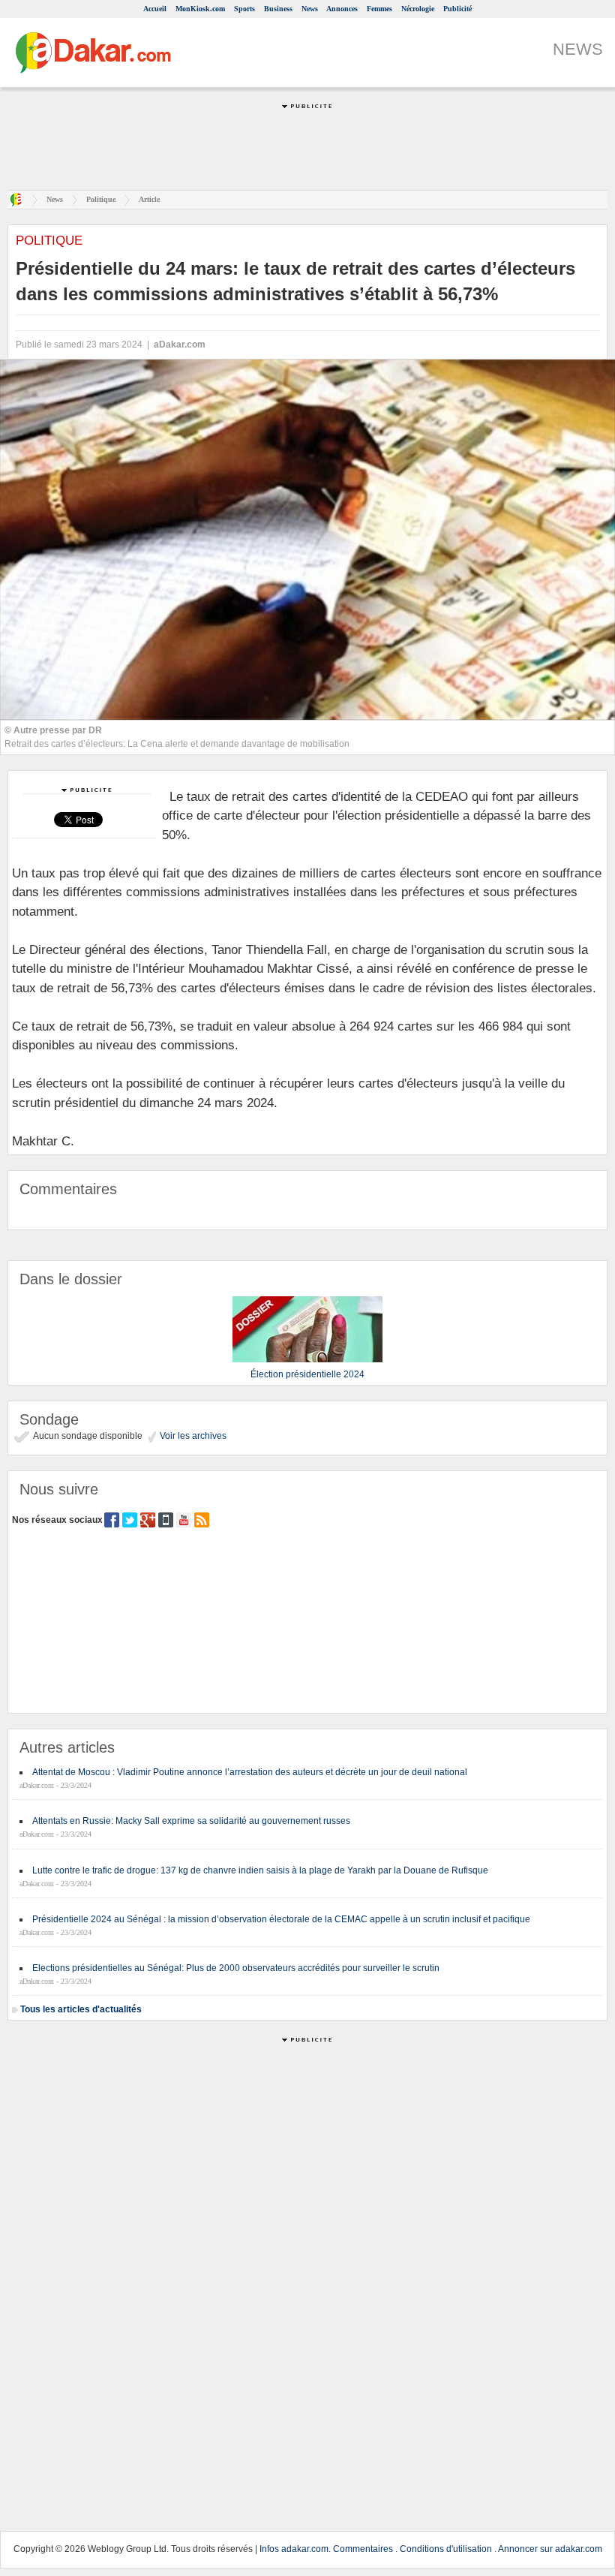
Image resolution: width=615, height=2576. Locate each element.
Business (278, 9)
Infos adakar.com (294, 2549)
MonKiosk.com (200, 9)
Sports (244, 9)
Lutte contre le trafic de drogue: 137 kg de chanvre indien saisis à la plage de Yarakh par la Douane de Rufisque (260, 1870)
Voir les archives (192, 1436)
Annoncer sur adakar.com (550, 2549)
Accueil (155, 9)
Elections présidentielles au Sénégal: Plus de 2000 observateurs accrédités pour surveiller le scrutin (236, 1968)
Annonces (342, 9)
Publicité (457, 9)
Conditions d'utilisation (446, 2549)
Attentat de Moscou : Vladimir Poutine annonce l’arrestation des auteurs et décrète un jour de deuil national (250, 1772)
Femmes (379, 9)
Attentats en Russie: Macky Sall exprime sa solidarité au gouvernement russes (191, 1821)
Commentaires (363, 2549)
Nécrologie (418, 9)
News (310, 9)
